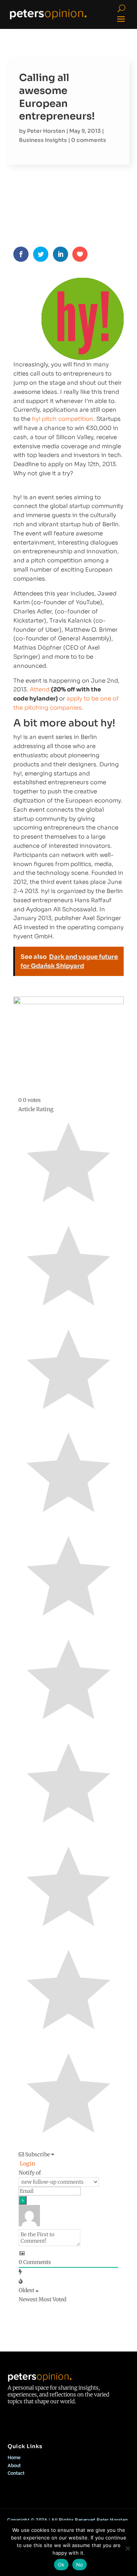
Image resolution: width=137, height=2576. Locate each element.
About (14, 2465)
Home (14, 2457)
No (80, 2565)
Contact (16, 2473)
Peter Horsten (46, 131)
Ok (61, 2565)
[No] (127, 2548)
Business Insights (43, 140)
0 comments (89, 140)
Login (27, 2164)
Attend (40, 689)
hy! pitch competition (63, 419)
